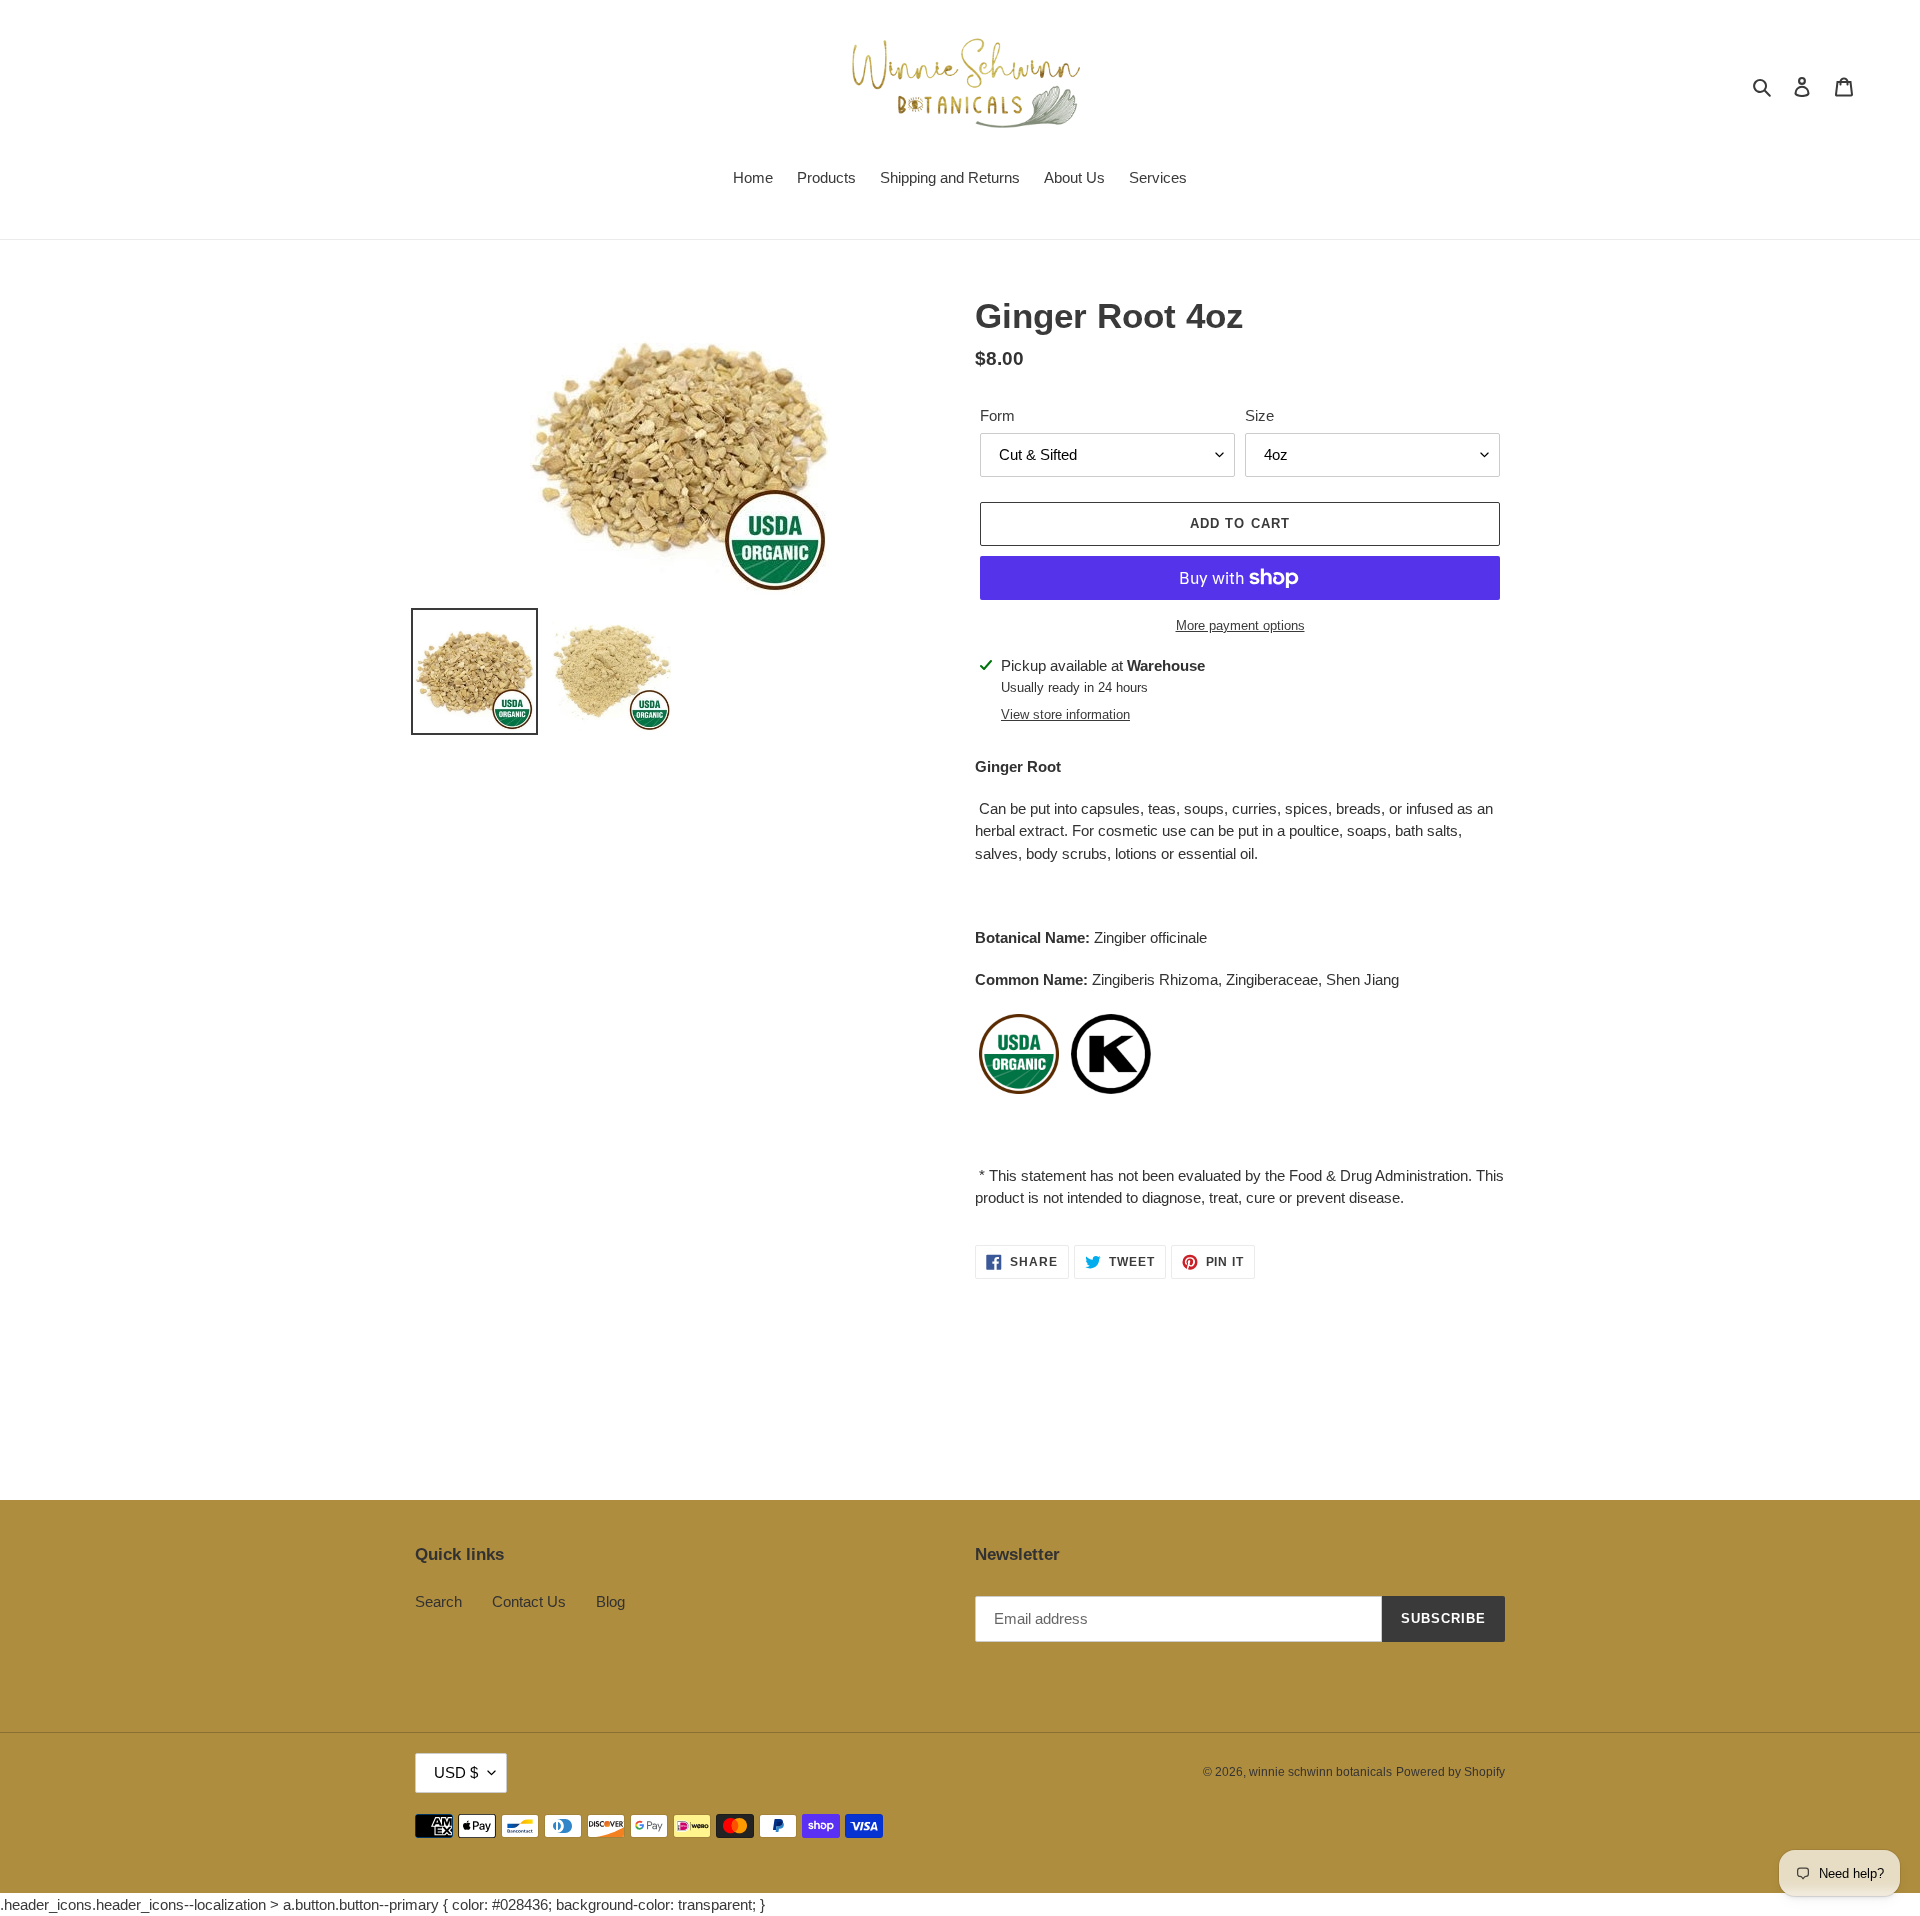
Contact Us (529, 1601)
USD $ (456, 1772)
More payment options (1240, 625)
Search (438, 1601)
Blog (610, 1601)
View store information (1065, 714)
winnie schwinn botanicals (1320, 1772)
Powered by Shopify (1450, 1772)
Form (997, 415)
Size (1259, 415)
